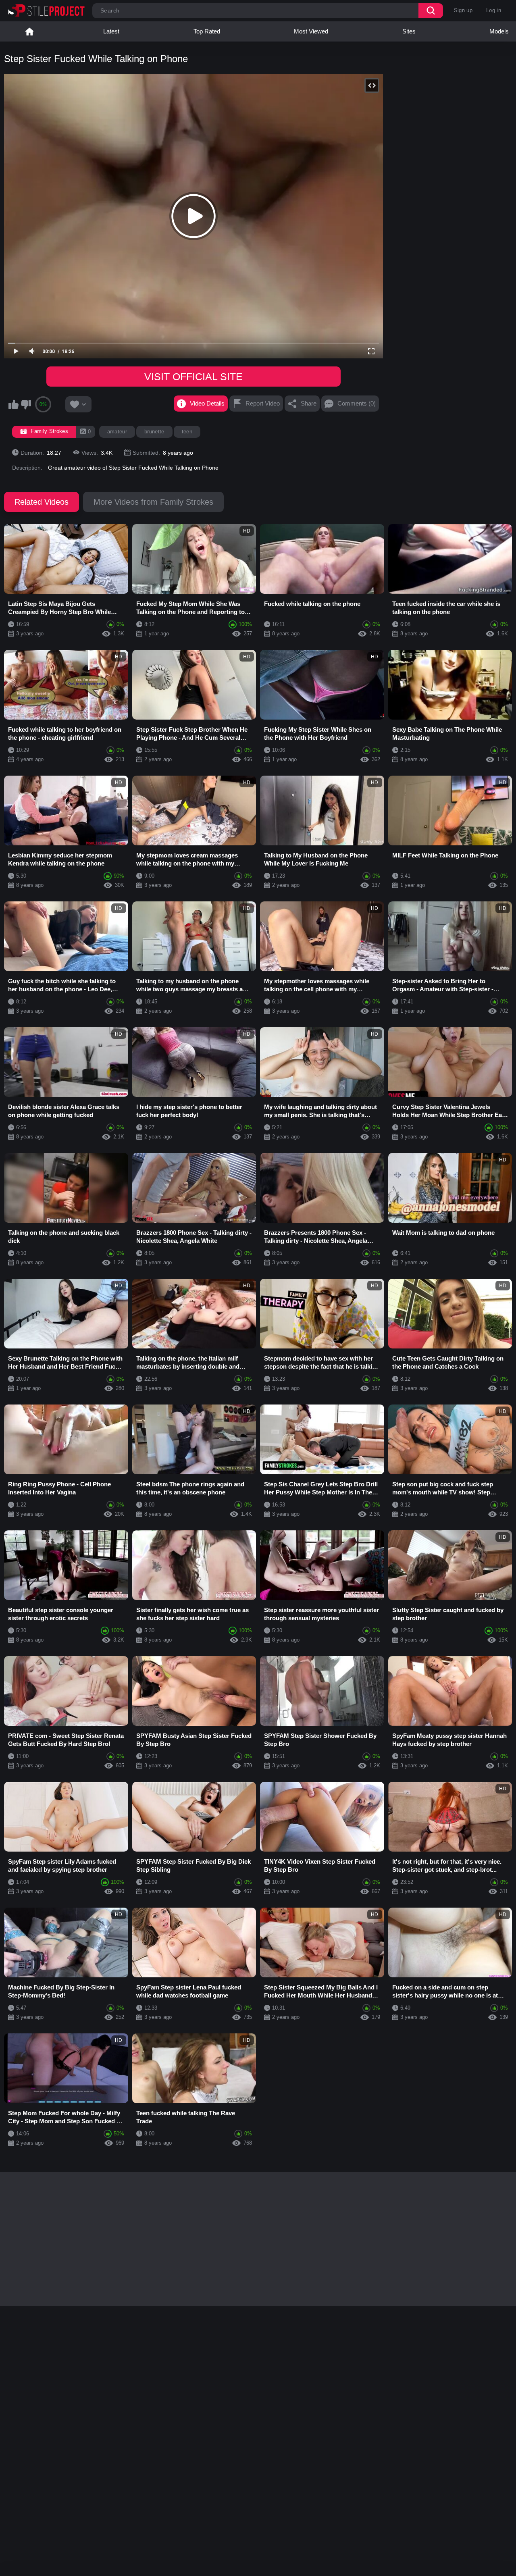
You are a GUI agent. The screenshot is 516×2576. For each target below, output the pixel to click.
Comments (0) (357, 403)
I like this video (13, 404)
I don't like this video (26, 404)
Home (29, 31)
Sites (409, 31)
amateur (117, 432)
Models (499, 31)
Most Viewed (311, 31)
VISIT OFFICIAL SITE (193, 377)
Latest (111, 31)
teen (187, 432)
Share (309, 403)
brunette (154, 432)
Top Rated (207, 31)
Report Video (263, 403)
